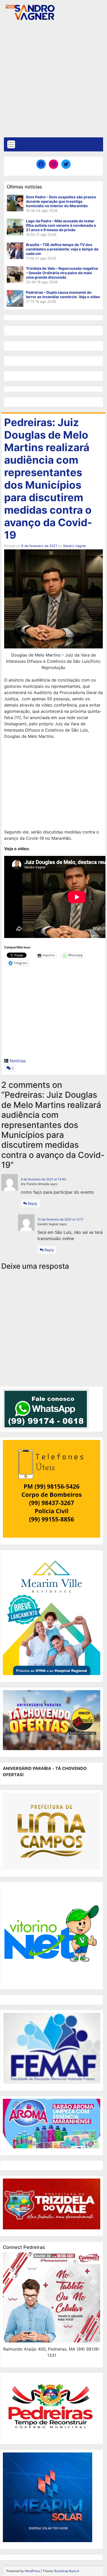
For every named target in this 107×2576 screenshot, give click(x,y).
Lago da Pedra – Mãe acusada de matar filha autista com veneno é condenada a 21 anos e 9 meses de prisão (61, 225)
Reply (32, 1203)
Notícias (18, 1061)
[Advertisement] (53, 81)
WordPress (32, 2571)
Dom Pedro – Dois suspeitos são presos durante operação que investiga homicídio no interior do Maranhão (61, 201)
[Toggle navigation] (11, 144)
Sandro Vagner (75, 546)
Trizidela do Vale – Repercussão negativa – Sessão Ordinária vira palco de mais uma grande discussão (62, 273)
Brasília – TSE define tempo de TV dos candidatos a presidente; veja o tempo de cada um (62, 249)
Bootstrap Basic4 (67, 2571)
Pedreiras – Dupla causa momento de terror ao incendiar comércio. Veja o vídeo (63, 295)
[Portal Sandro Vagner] (30, 11)
